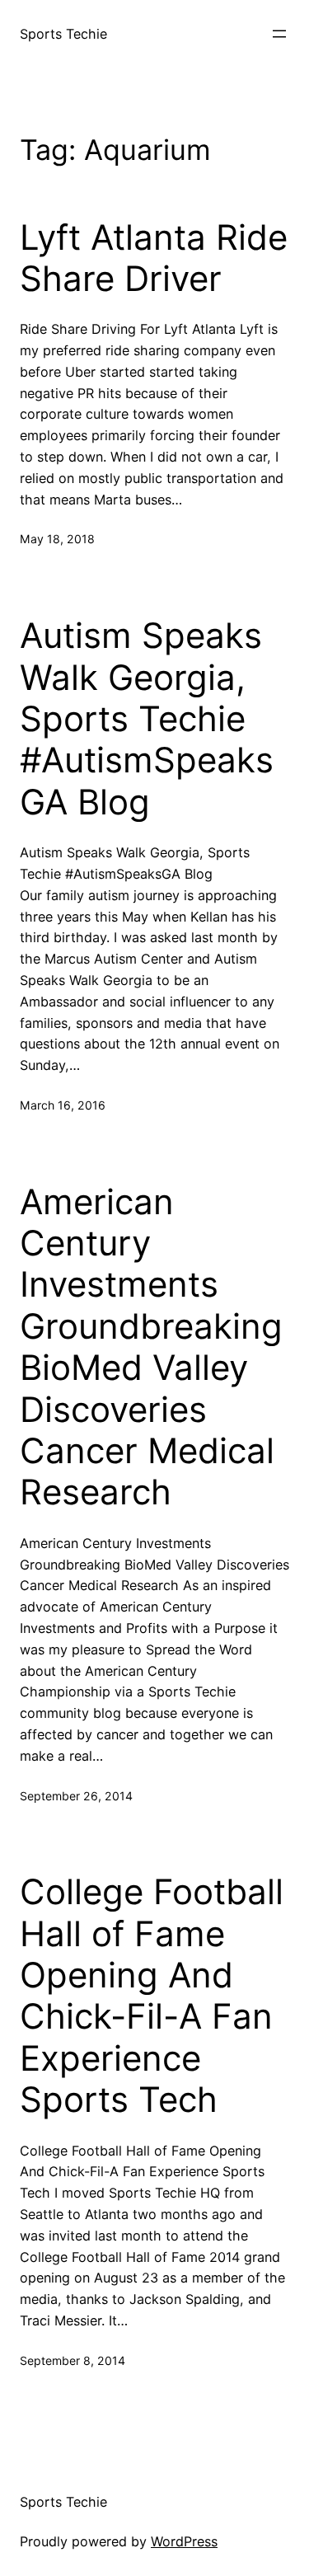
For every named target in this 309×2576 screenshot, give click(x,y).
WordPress (184, 2541)
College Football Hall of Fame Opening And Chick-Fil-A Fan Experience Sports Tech (152, 1996)
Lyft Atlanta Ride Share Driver (154, 258)
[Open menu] (279, 34)
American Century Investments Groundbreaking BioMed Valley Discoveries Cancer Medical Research (151, 1347)
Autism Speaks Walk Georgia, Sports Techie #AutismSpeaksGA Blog (147, 719)
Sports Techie (63, 34)
